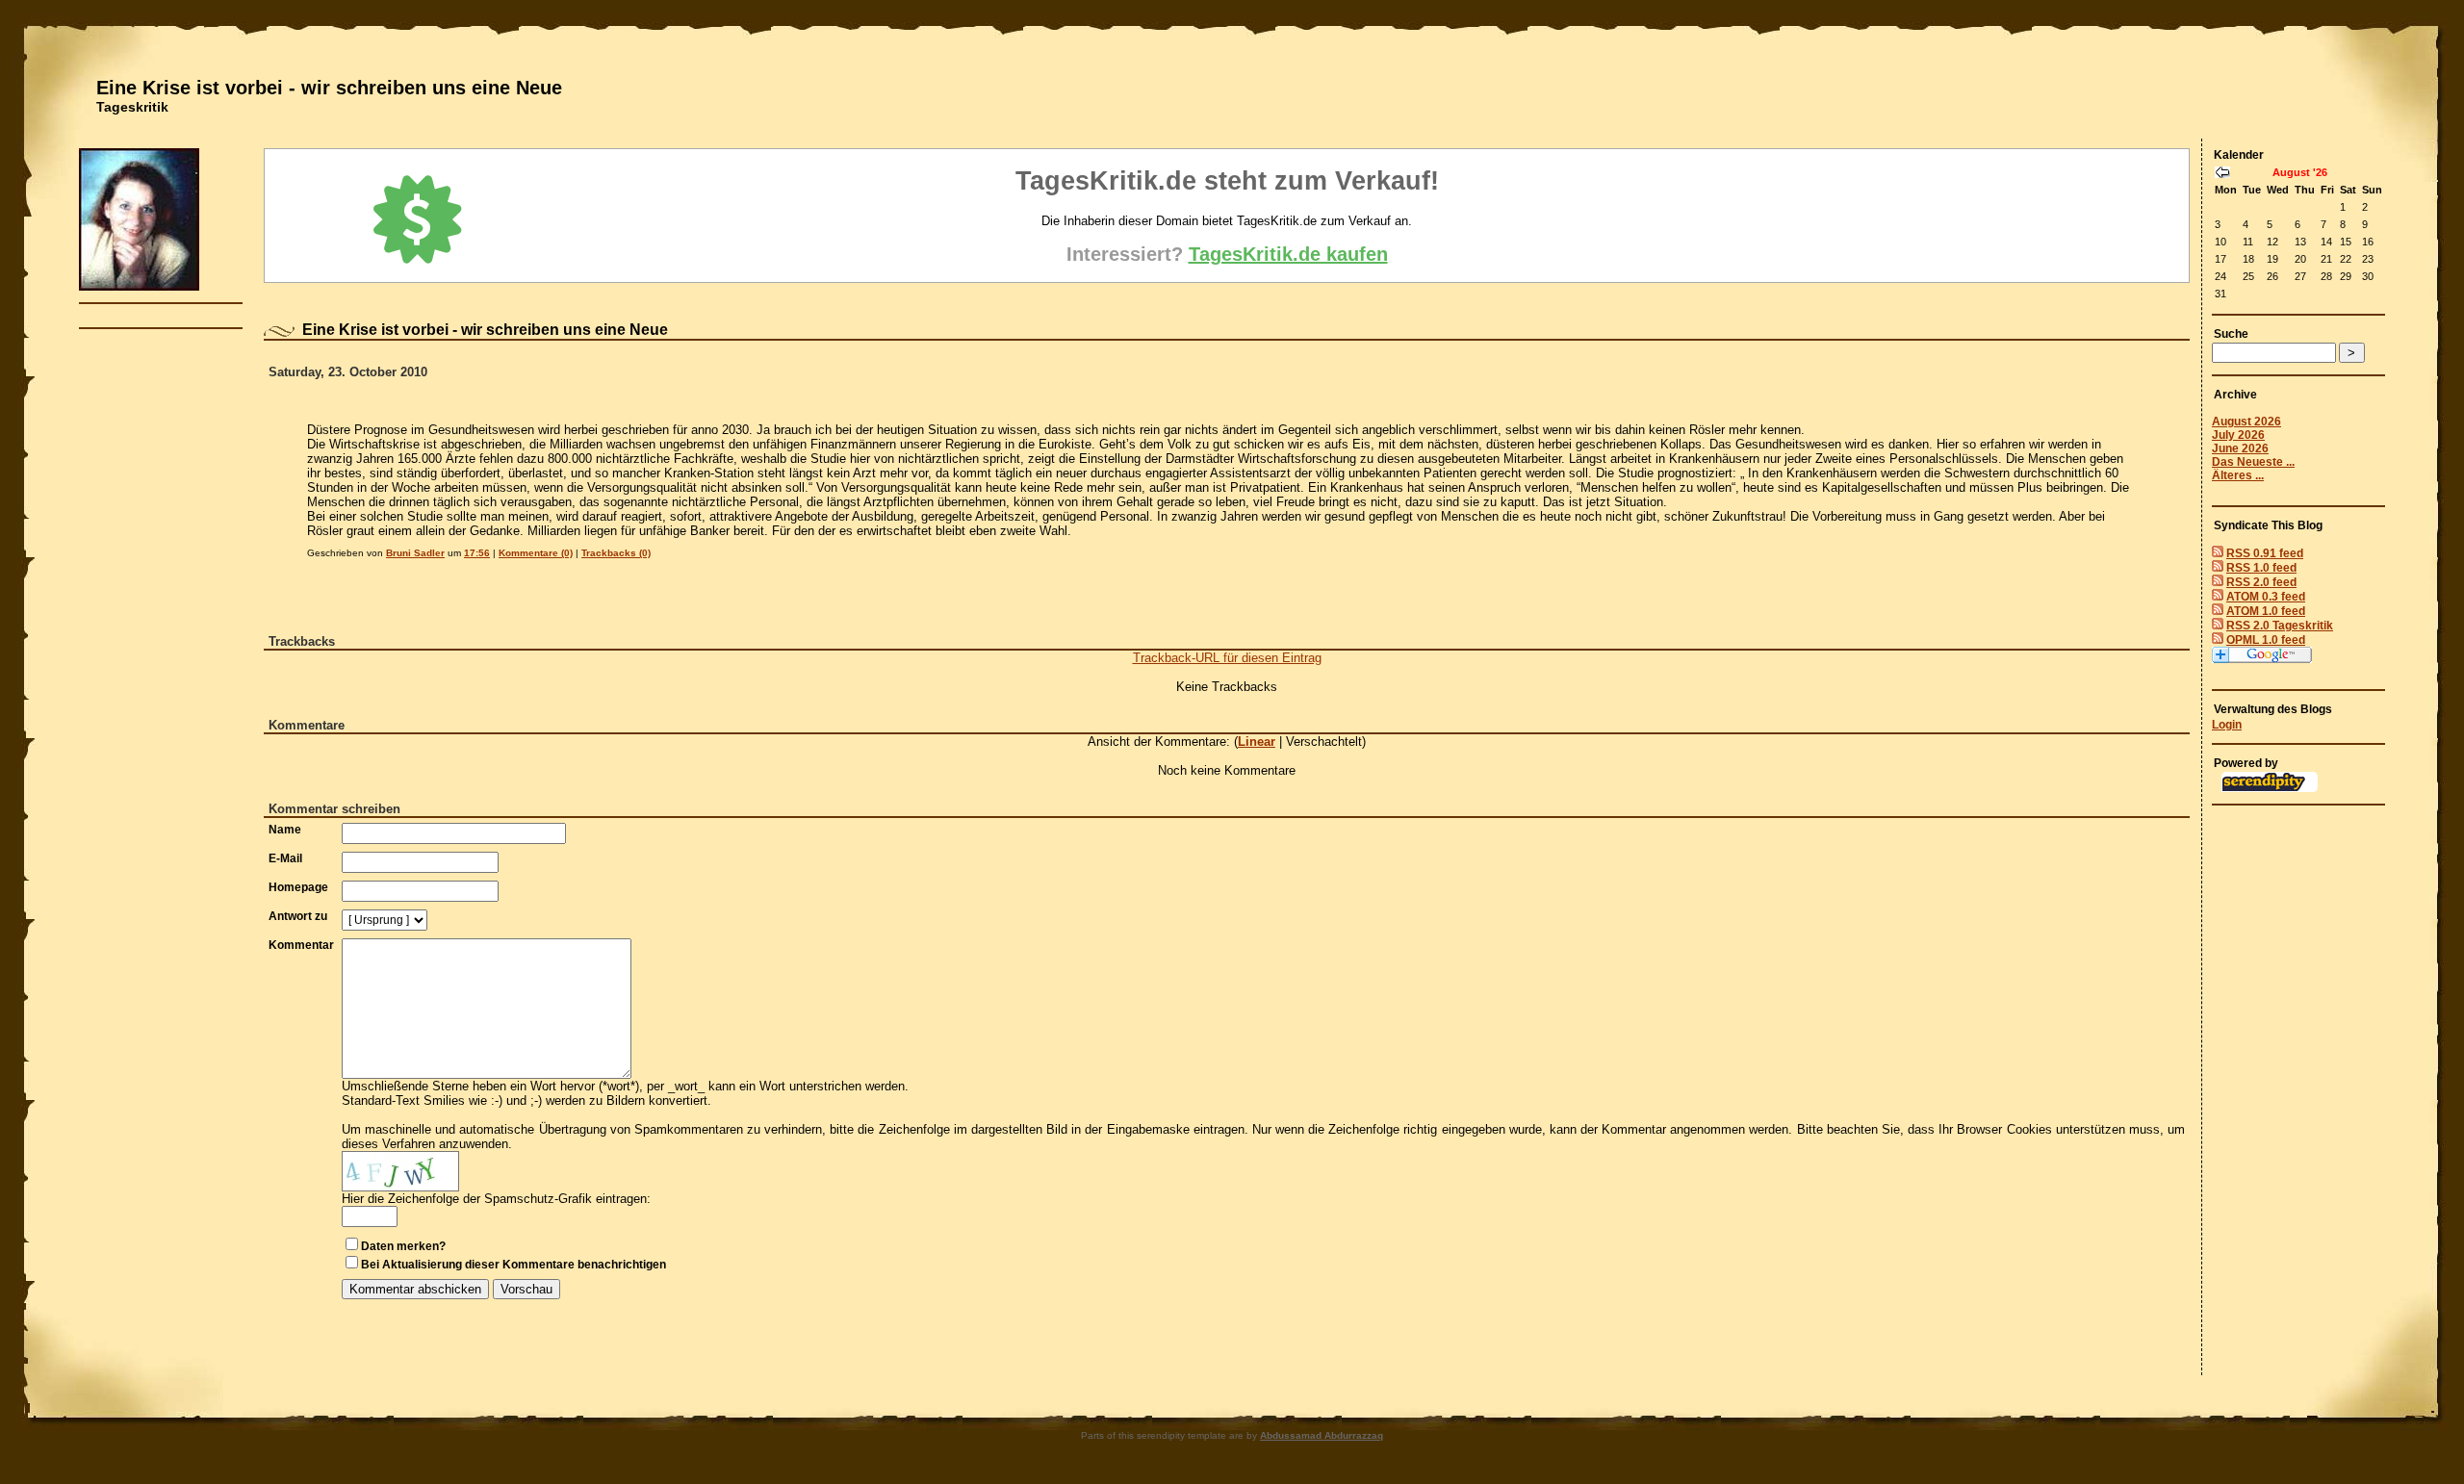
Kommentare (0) (536, 553)
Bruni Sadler (415, 553)
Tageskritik (132, 107)
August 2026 (2246, 422)
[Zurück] (2222, 174)
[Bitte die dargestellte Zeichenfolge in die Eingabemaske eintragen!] (400, 1171)
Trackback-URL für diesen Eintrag (1227, 658)
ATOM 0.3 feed (2266, 597)
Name (285, 830)
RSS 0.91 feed (2265, 553)
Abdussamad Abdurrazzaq (1322, 1435)
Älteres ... (2238, 475)
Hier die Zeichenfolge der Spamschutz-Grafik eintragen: (496, 1199)
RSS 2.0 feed (2261, 582)
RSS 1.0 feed (2261, 568)
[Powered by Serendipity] (2270, 788)
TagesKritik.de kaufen (1288, 254)
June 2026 (2240, 448)
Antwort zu (298, 916)
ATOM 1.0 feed (2266, 611)
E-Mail (285, 858)
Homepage (298, 887)
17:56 (477, 553)
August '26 (2300, 172)
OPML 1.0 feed (2266, 640)
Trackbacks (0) (616, 553)
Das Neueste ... (2253, 462)
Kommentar (301, 945)
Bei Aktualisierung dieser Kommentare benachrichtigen (513, 1265)
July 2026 (2238, 435)
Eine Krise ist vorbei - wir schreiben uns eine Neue (329, 88)
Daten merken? (403, 1246)
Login (2227, 725)
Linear (1257, 742)
